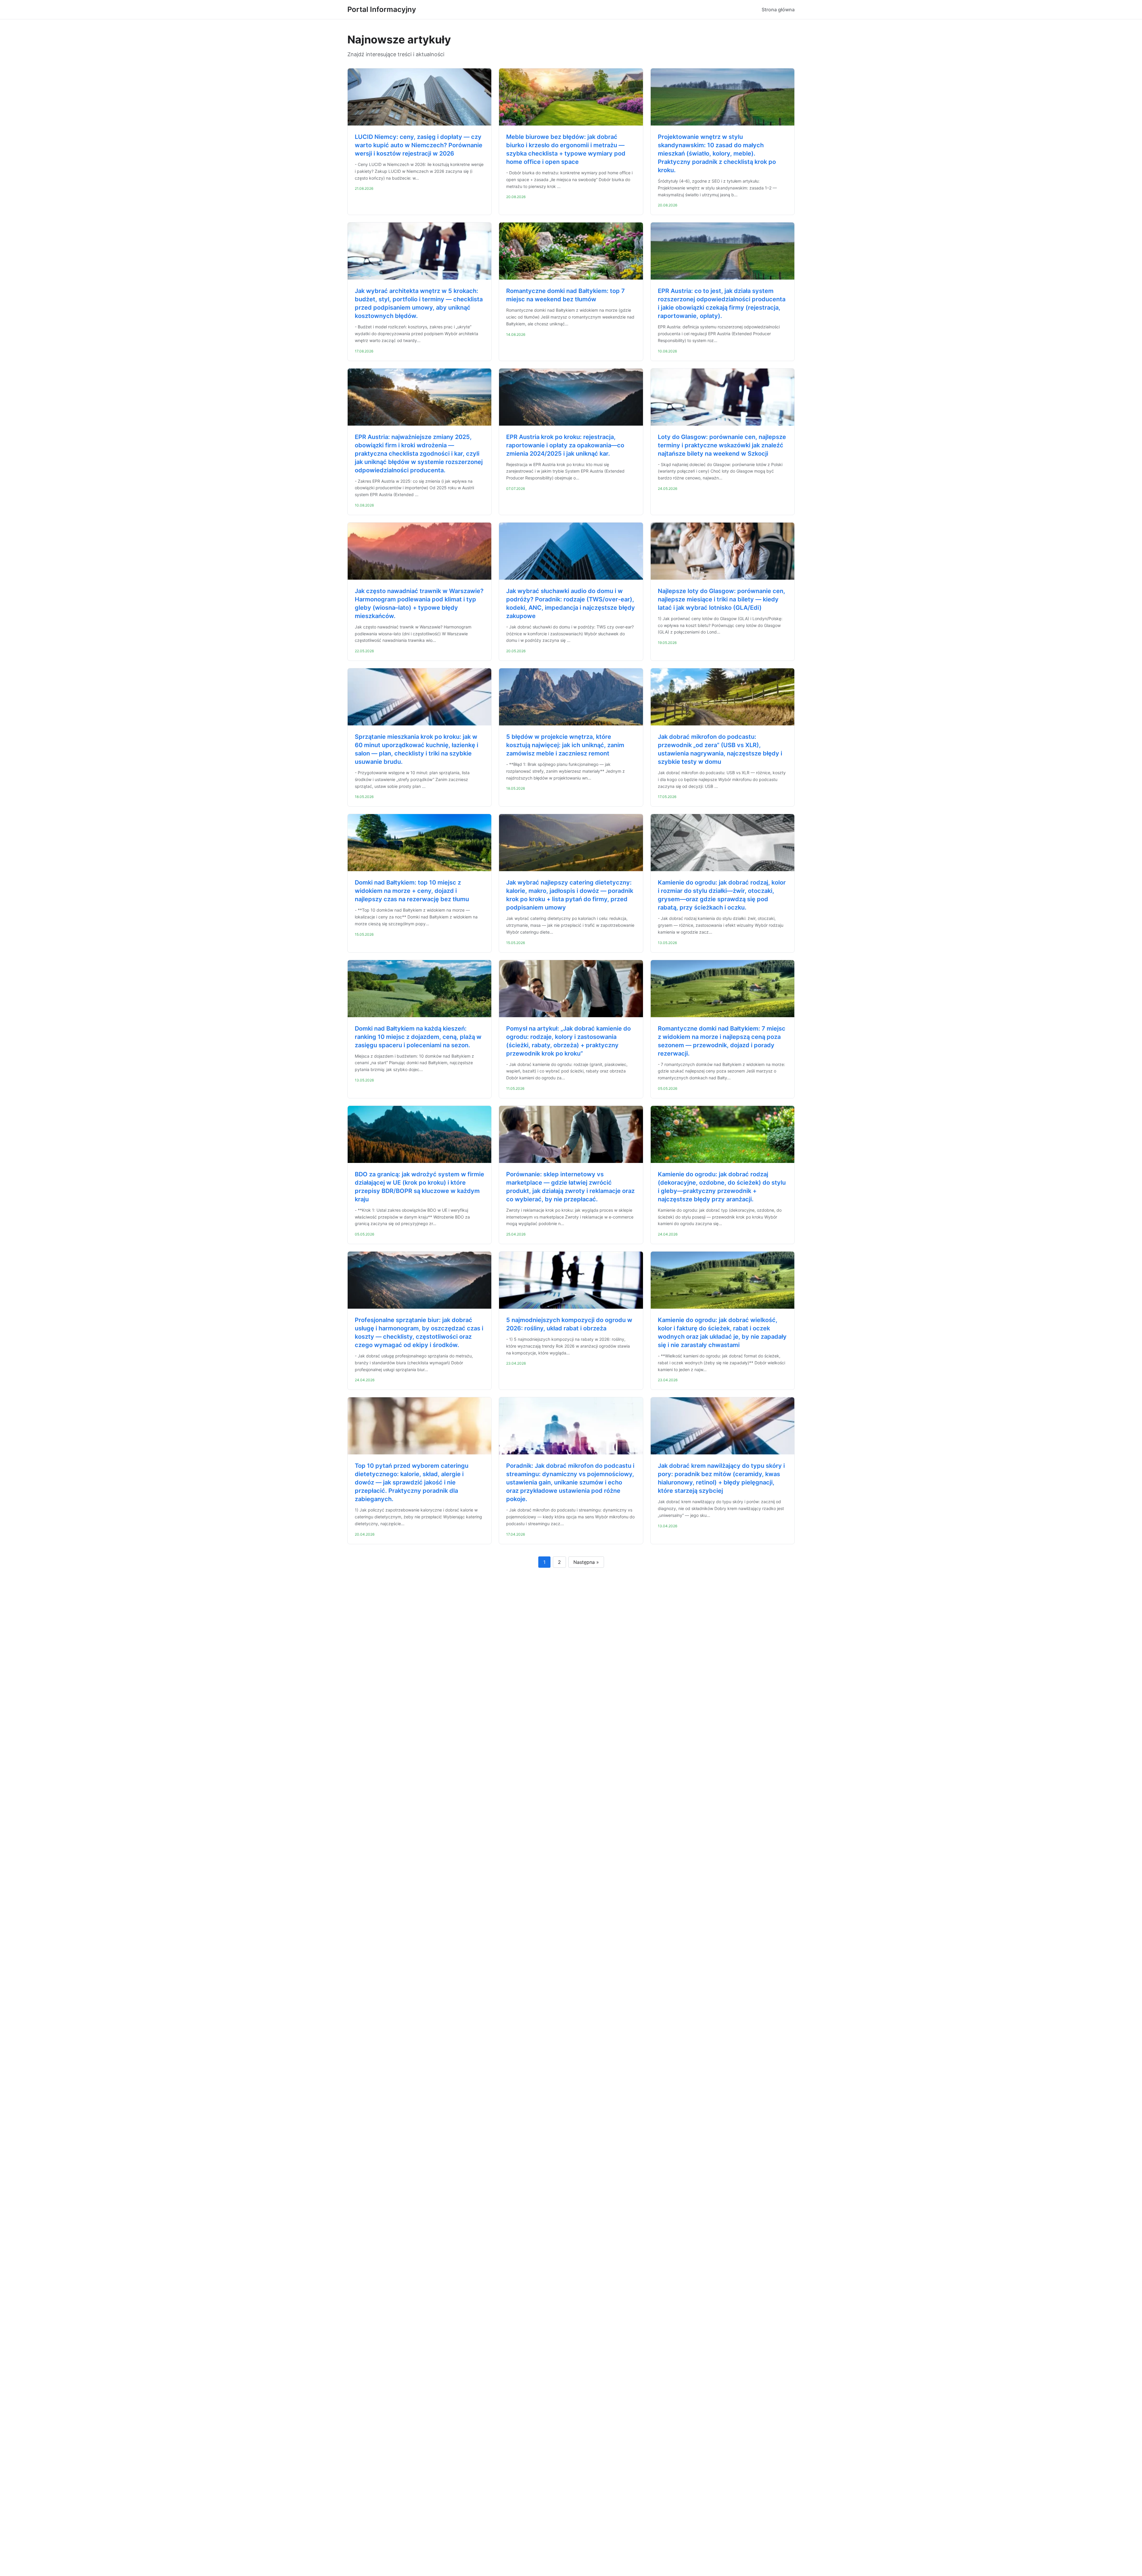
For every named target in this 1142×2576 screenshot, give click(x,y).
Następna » (586, 1562)
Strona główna (778, 10)
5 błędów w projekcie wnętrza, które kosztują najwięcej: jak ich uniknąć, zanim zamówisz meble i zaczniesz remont (565, 745)
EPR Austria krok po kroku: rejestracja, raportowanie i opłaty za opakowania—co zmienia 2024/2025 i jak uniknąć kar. (565, 445)
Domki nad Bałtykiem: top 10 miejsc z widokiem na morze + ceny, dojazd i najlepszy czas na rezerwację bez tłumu (412, 891)
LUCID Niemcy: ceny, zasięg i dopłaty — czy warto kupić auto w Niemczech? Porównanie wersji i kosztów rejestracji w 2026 (419, 145)
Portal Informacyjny (382, 9)
